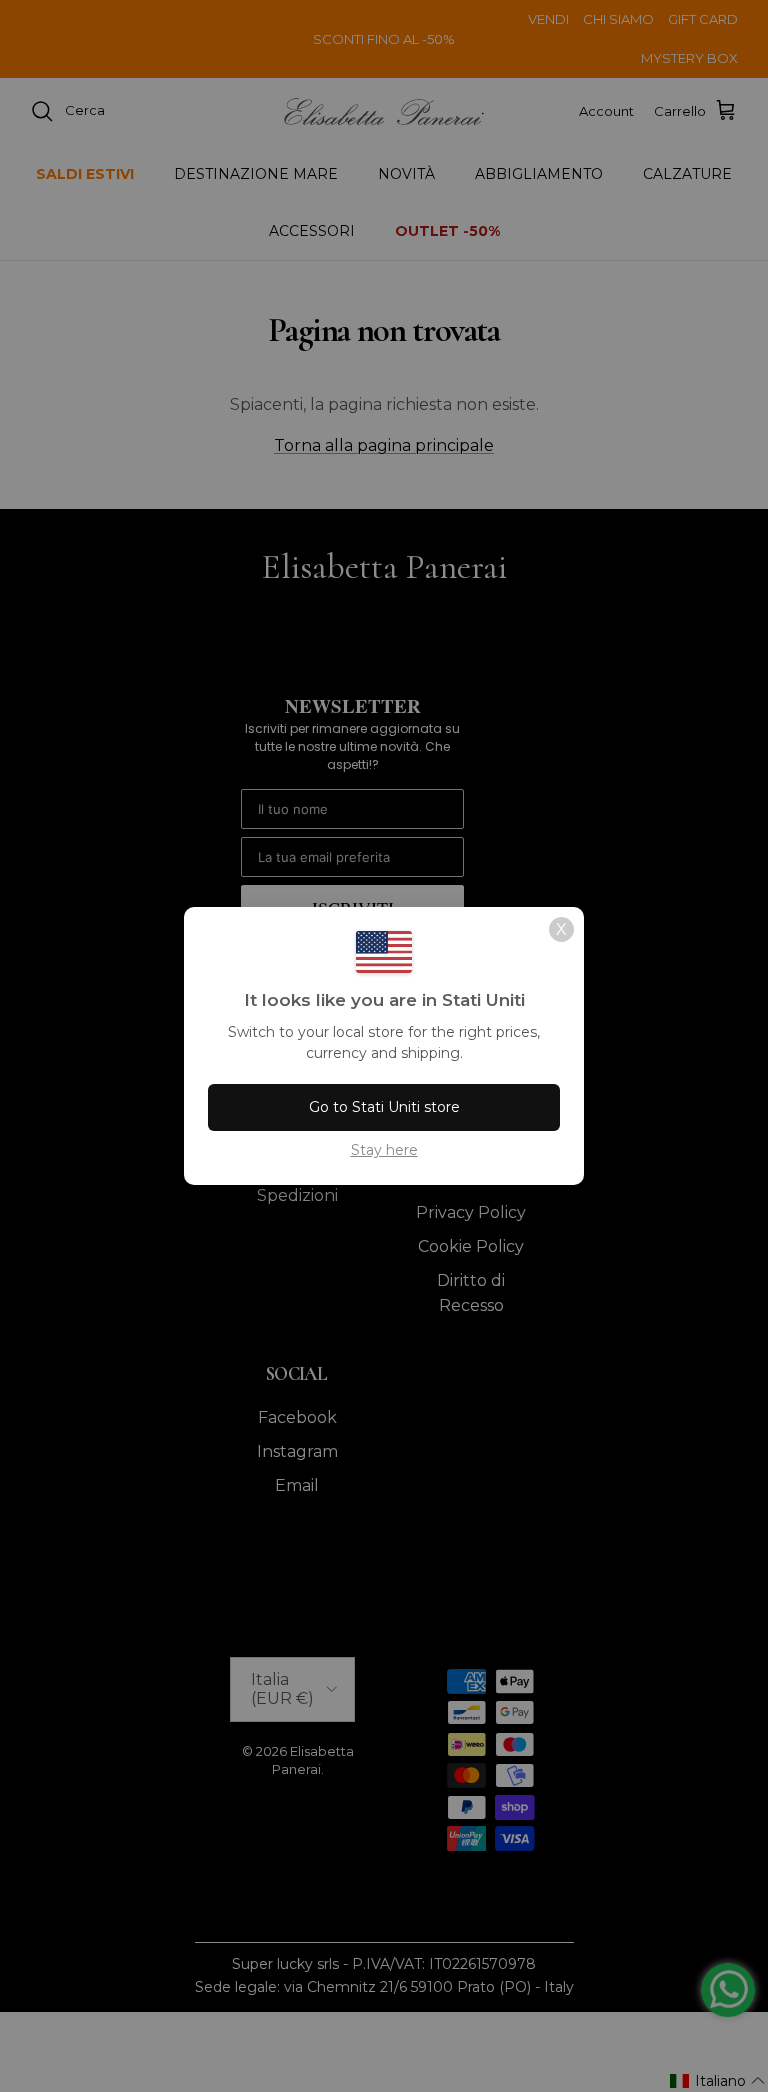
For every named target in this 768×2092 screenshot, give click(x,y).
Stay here (384, 1150)
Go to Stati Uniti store (384, 1107)
